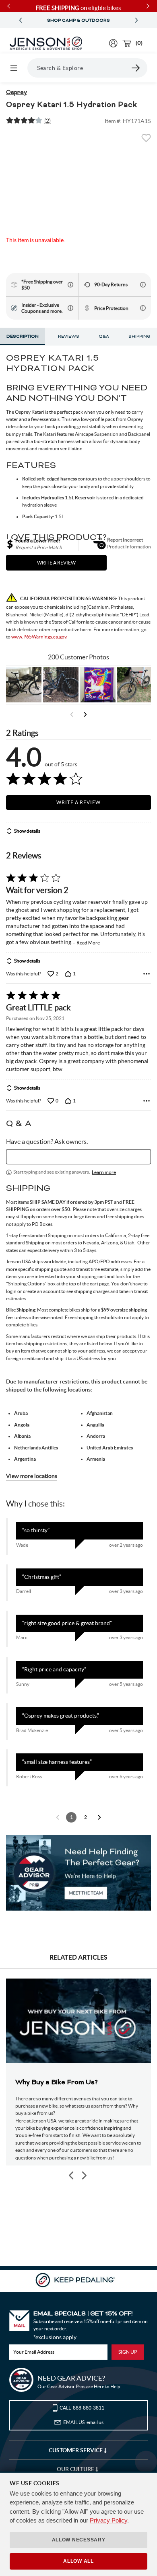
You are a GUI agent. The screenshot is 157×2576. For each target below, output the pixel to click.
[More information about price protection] (143, 308)
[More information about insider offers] (70, 308)
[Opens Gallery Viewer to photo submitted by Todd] (24, 685)
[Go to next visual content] (85, 714)
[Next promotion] (136, 20)
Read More (88, 943)
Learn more (104, 1172)
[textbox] (78, 1157)
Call (82, 2408)
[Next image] (84, 2175)
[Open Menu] (14, 68)
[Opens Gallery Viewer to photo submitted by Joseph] (135, 685)
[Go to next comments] (99, 1817)
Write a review (56, 563)
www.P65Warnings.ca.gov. (39, 637)
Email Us (83, 2422)
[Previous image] (72, 2175)
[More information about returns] (143, 285)
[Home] (46, 43)
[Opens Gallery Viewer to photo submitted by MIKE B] (61, 685)
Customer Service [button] (76, 2450)
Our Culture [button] (76, 2469)
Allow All (78, 2561)
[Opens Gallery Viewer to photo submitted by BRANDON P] (98, 685)
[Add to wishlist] (146, 140)
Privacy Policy (108, 2520)
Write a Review (78, 802)
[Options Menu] (147, 974)
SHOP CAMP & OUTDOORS (78, 21)
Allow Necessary (79, 2540)
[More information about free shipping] (70, 285)
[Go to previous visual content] (72, 714)
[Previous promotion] (21, 20)
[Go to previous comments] (58, 1817)
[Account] (113, 43)
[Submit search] (136, 68)
